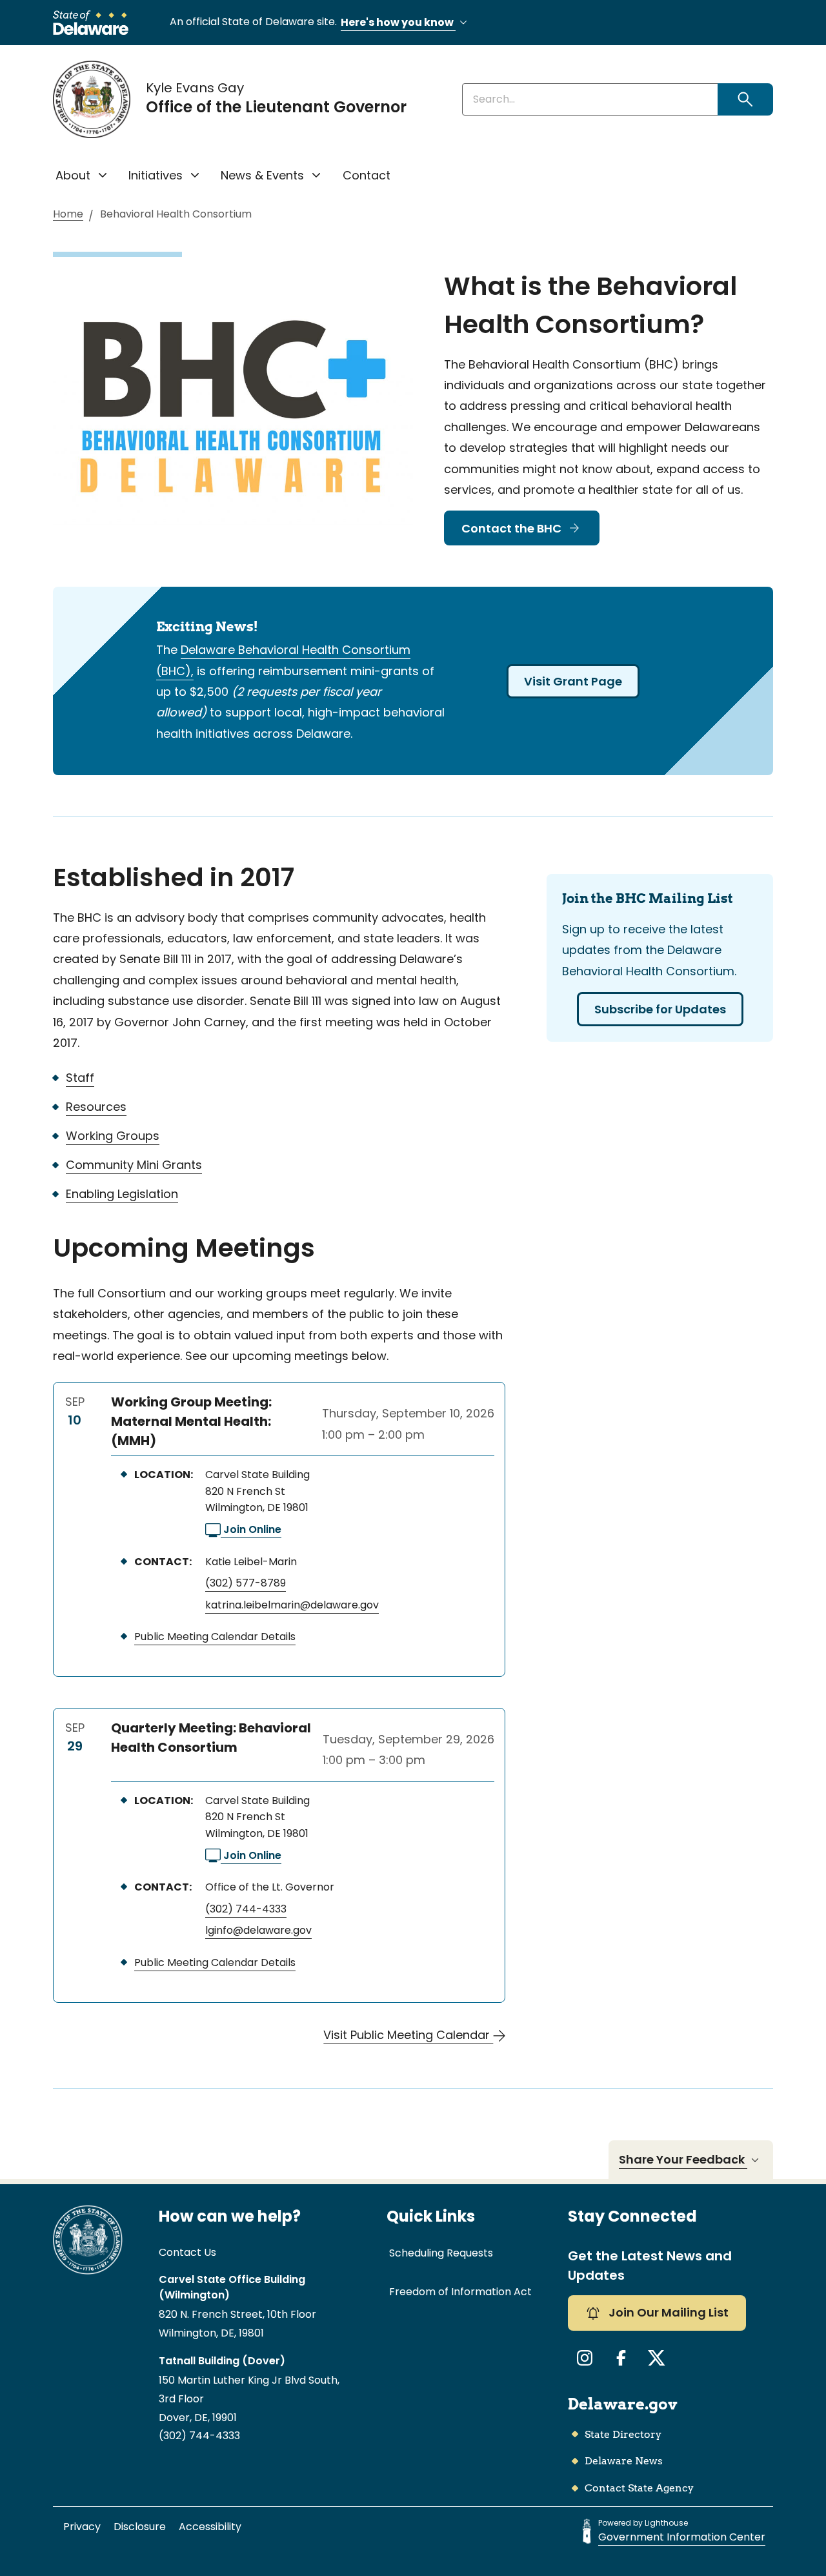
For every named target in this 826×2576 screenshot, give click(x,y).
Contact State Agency (639, 2488)
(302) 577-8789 (246, 1583)
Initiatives (156, 175)
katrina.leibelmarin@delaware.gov (292, 1605)
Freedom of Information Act (460, 2292)
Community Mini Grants (134, 1165)
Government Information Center (682, 2537)
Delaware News (624, 2461)
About (73, 175)
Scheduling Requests (441, 2253)
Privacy (82, 2527)
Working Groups (113, 1136)
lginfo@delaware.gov (258, 1930)
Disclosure (140, 2527)
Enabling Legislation (122, 1194)
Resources (96, 1107)
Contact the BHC (511, 528)
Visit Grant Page (573, 681)
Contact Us (187, 2252)
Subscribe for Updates (660, 1009)
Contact (367, 175)
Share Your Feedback (683, 2159)
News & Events (262, 175)
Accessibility (210, 2527)
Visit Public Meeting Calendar (408, 2035)
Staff (80, 1078)
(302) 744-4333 (246, 1909)
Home (68, 215)
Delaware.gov (623, 2404)
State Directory (623, 2434)
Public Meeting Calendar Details (215, 1637)
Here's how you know (398, 22)
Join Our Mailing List (667, 2312)
